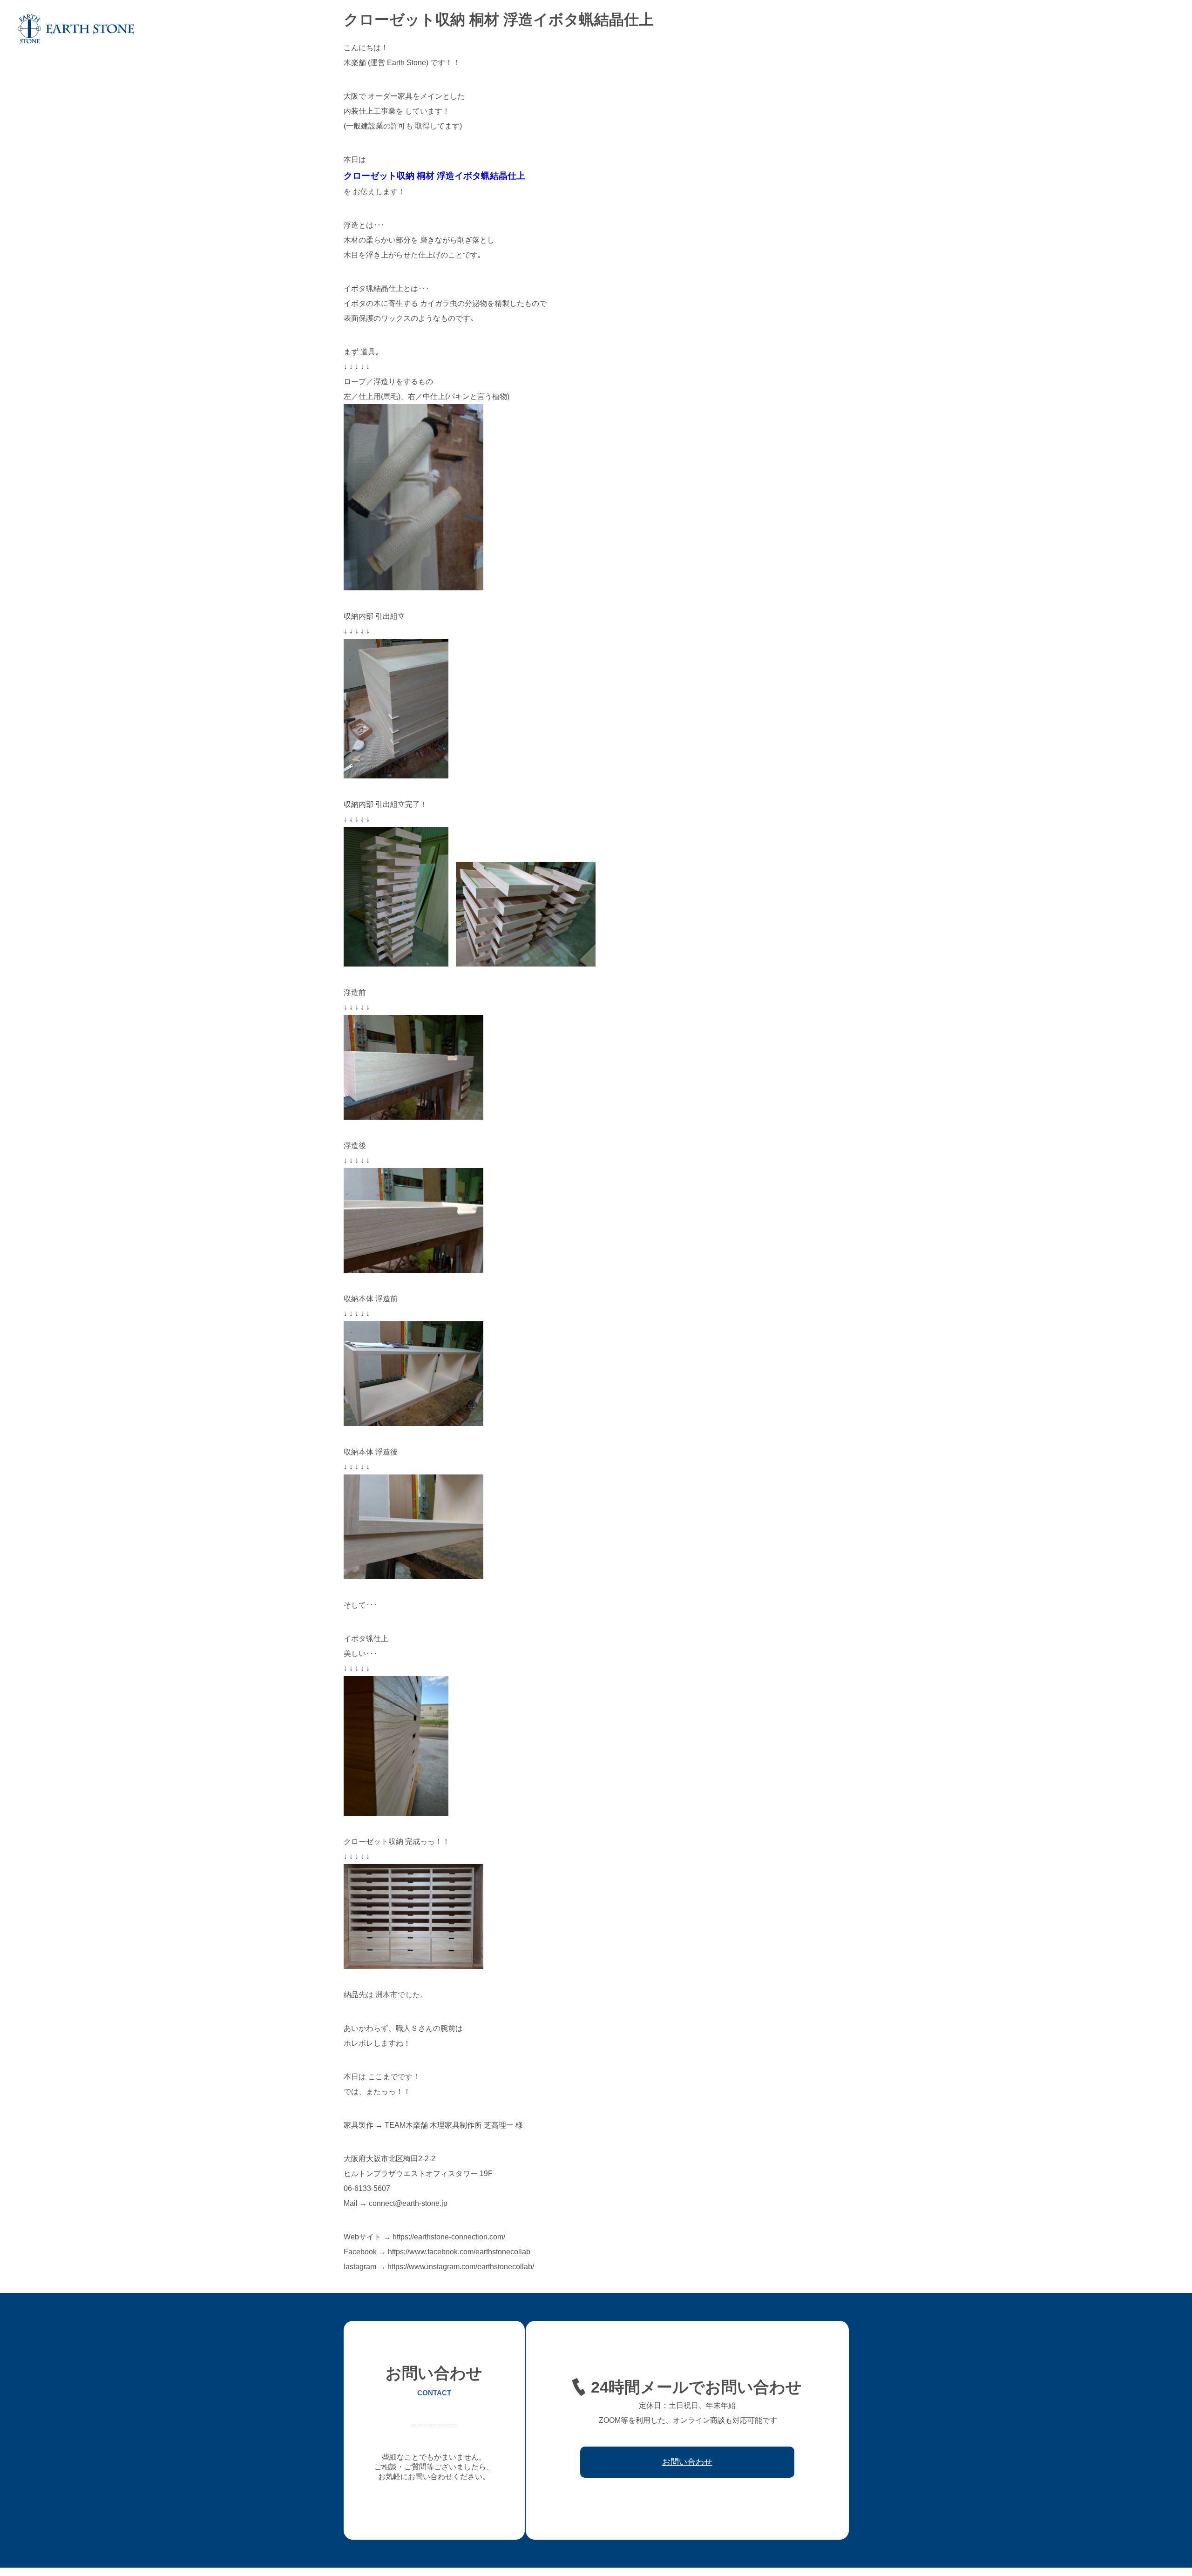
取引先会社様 (1099, 29)
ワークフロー (1049, 29)
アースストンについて (828, 29)
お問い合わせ (1149, 29)
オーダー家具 (891, 29)
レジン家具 (1002, 29)
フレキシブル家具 (948, 29)
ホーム (774, 29)
